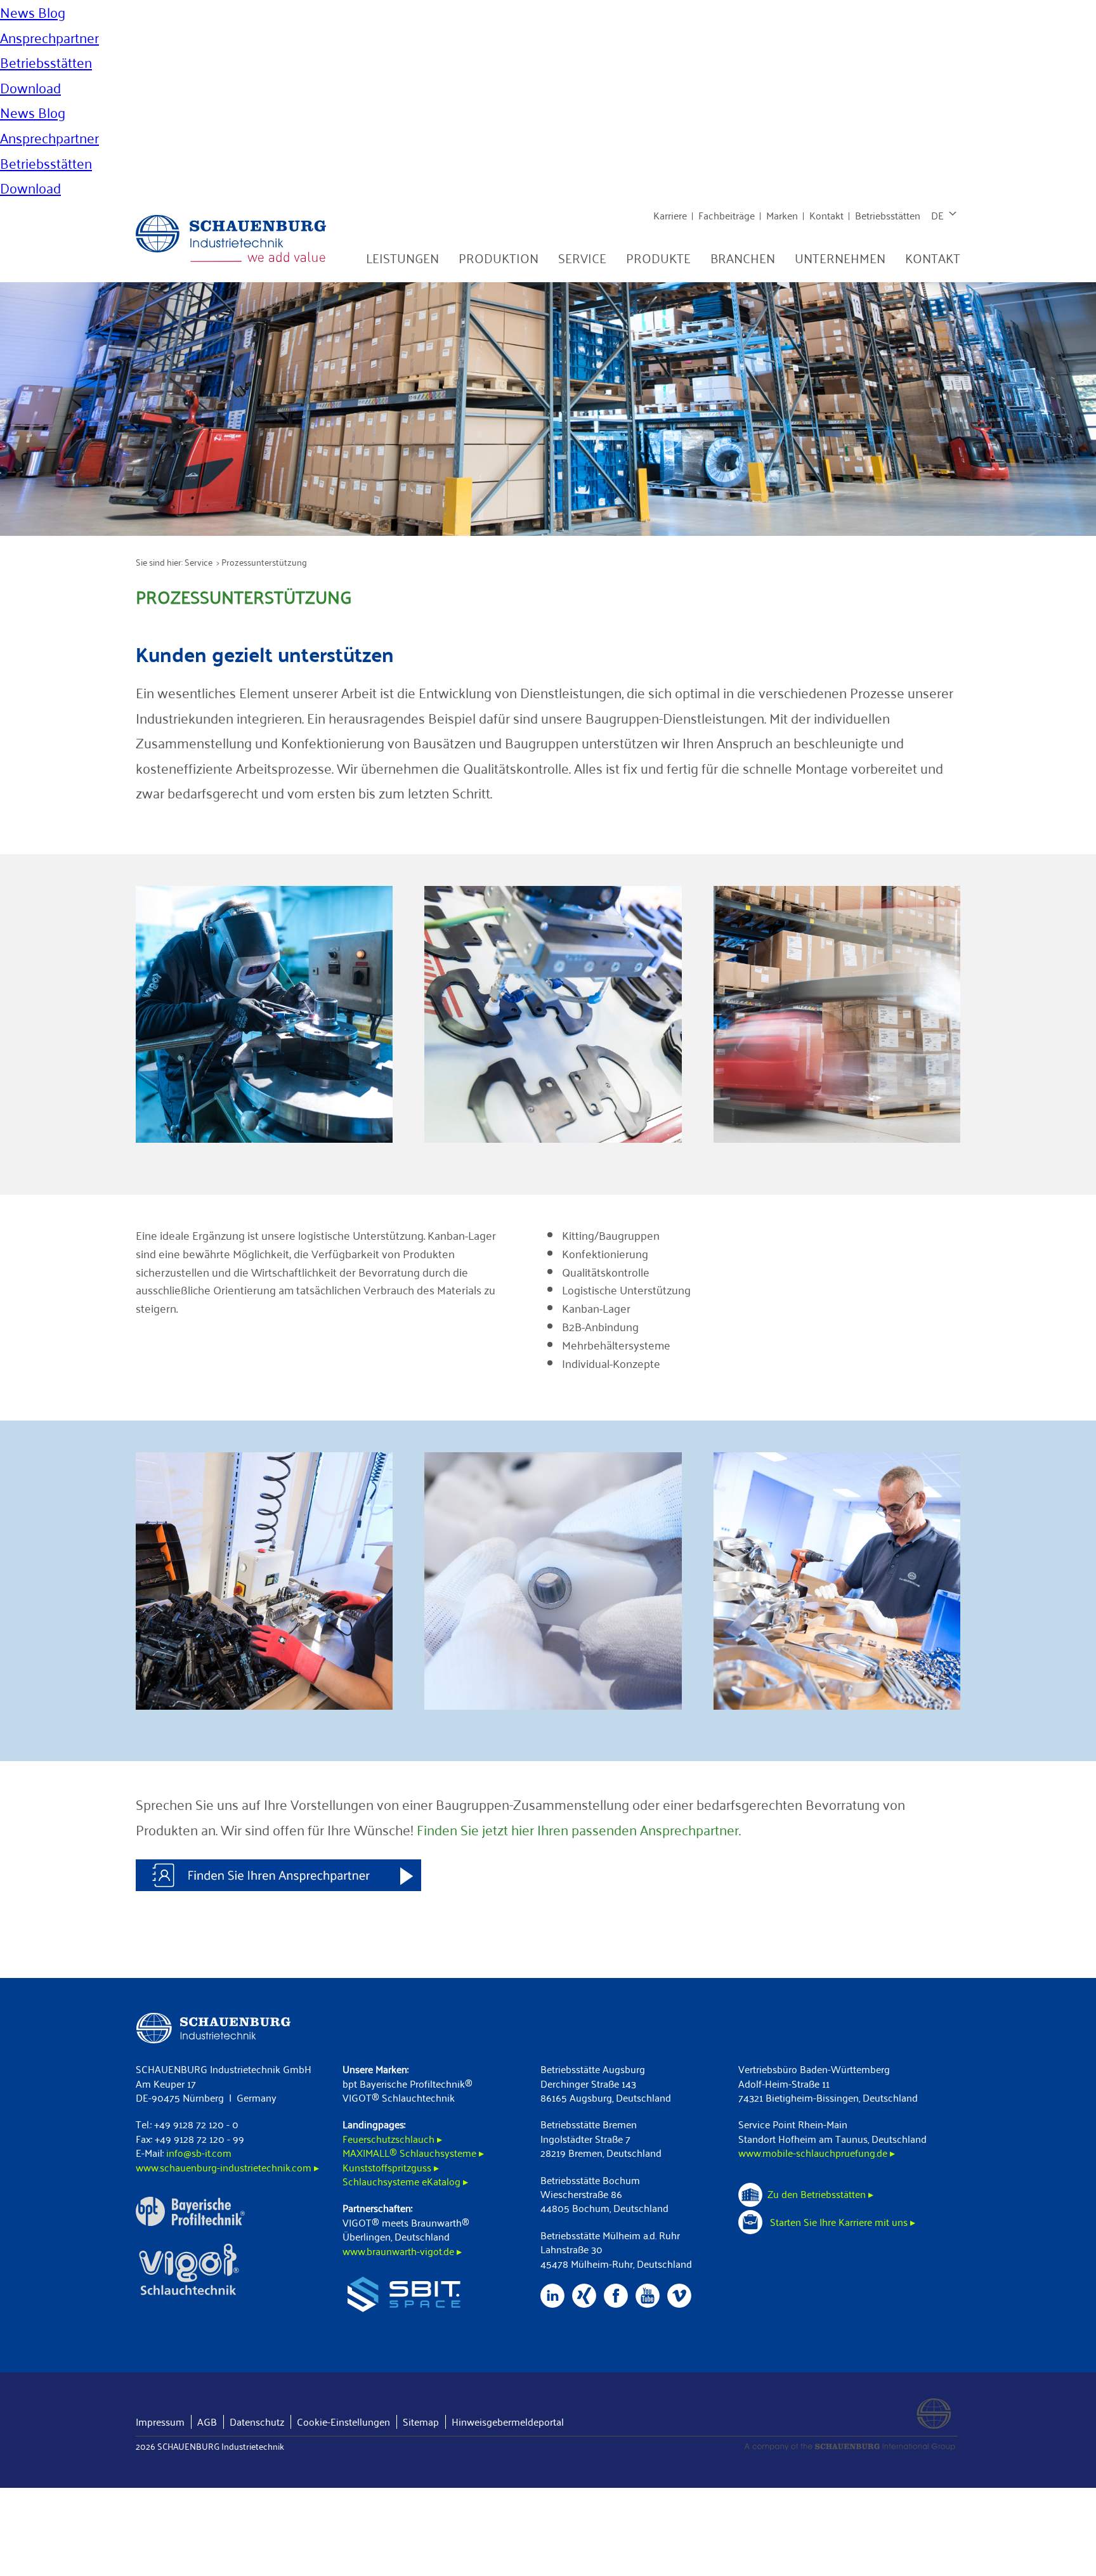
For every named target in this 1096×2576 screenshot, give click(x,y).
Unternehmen (840, 258)
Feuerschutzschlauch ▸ (392, 2139)
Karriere (670, 215)
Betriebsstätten (888, 215)
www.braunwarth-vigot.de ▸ (402, 2251)
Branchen (743, 258)
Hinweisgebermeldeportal (508, 2422)
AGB (207, 2422)
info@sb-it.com (199, 2153)
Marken (782, 215)
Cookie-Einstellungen (343, 2422)
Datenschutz (257, 2422)
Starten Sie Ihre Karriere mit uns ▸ (841, 2222)
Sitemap (421, 2422)
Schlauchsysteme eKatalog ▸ (405, 2181)
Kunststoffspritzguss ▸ (391, 2167)
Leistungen (402, 258)
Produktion (499, 258)
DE (937, 215)
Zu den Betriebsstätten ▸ (820, 2194)
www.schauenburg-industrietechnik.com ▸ (227, 2167)
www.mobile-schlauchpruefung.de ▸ (817, 2153)
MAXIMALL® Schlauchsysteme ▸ (413, 2153)
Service (582, 258)
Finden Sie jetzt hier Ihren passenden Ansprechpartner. (579, 1830)
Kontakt (826, 215)
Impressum (160, 2422)
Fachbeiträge (727, 215)
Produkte (658, 258)
